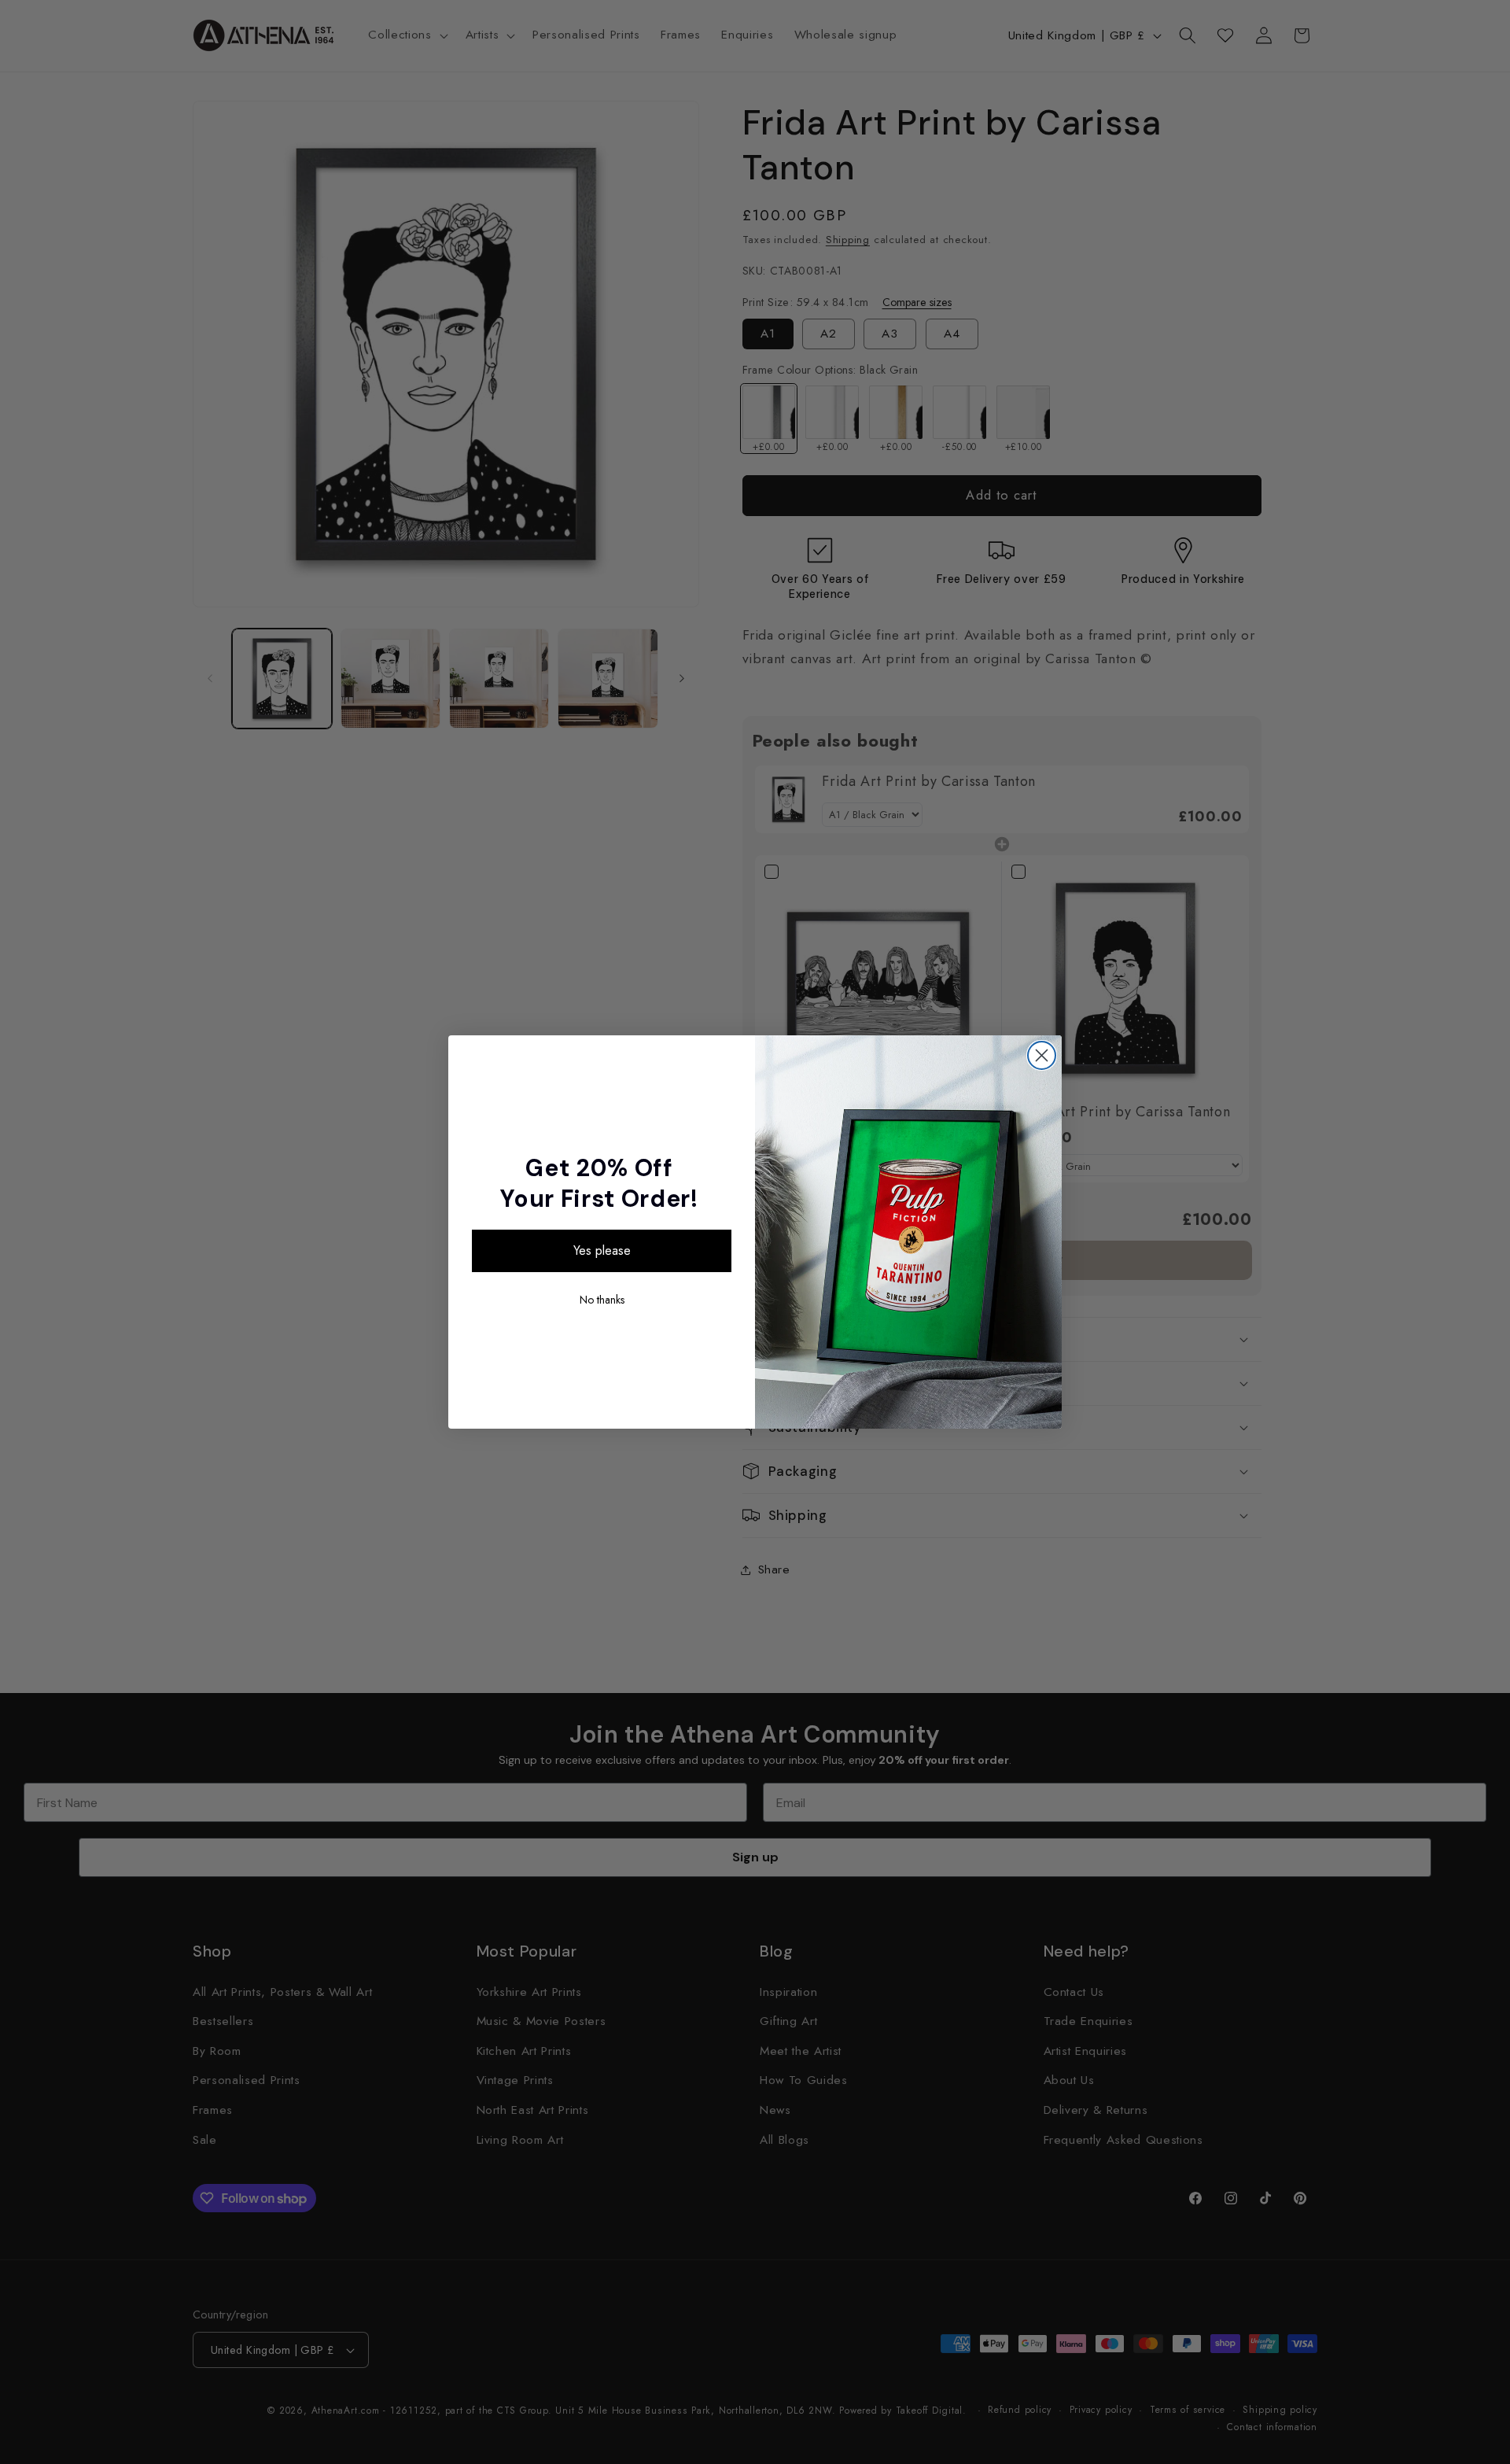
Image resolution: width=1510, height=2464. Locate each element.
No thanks (602, 1300)
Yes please (602, 1250)
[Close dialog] (1042, 1055)
